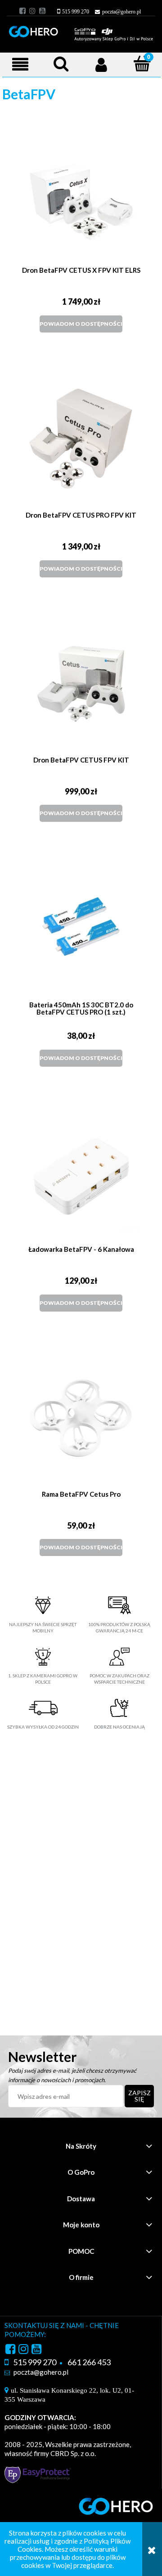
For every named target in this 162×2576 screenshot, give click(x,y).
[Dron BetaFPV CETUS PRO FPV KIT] (81, 439)
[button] (20, 64)
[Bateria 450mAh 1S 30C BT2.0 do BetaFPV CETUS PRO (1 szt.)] (81, 928)
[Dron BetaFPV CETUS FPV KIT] (81, 684)
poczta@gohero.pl (121, 12)
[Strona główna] (81, 30)
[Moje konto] (101, 64)
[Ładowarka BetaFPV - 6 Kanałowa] (81, 1173)
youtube (42, 11)
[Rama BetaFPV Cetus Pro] (81, 1418)
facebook (22, 11)
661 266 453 (89, 2362)
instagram (32, 11)
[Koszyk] (137, 65)
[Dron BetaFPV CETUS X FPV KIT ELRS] (81, 194)
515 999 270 (76, 12)
